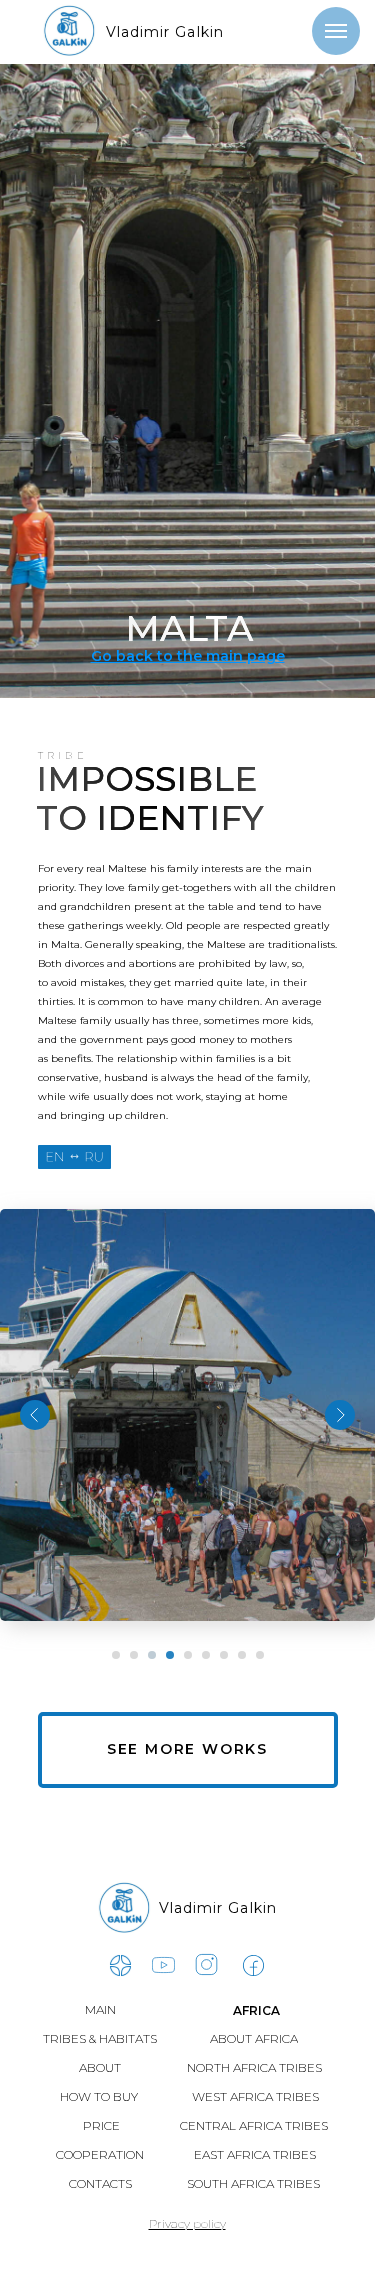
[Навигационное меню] (336, 31)
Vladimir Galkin (165, 32)
